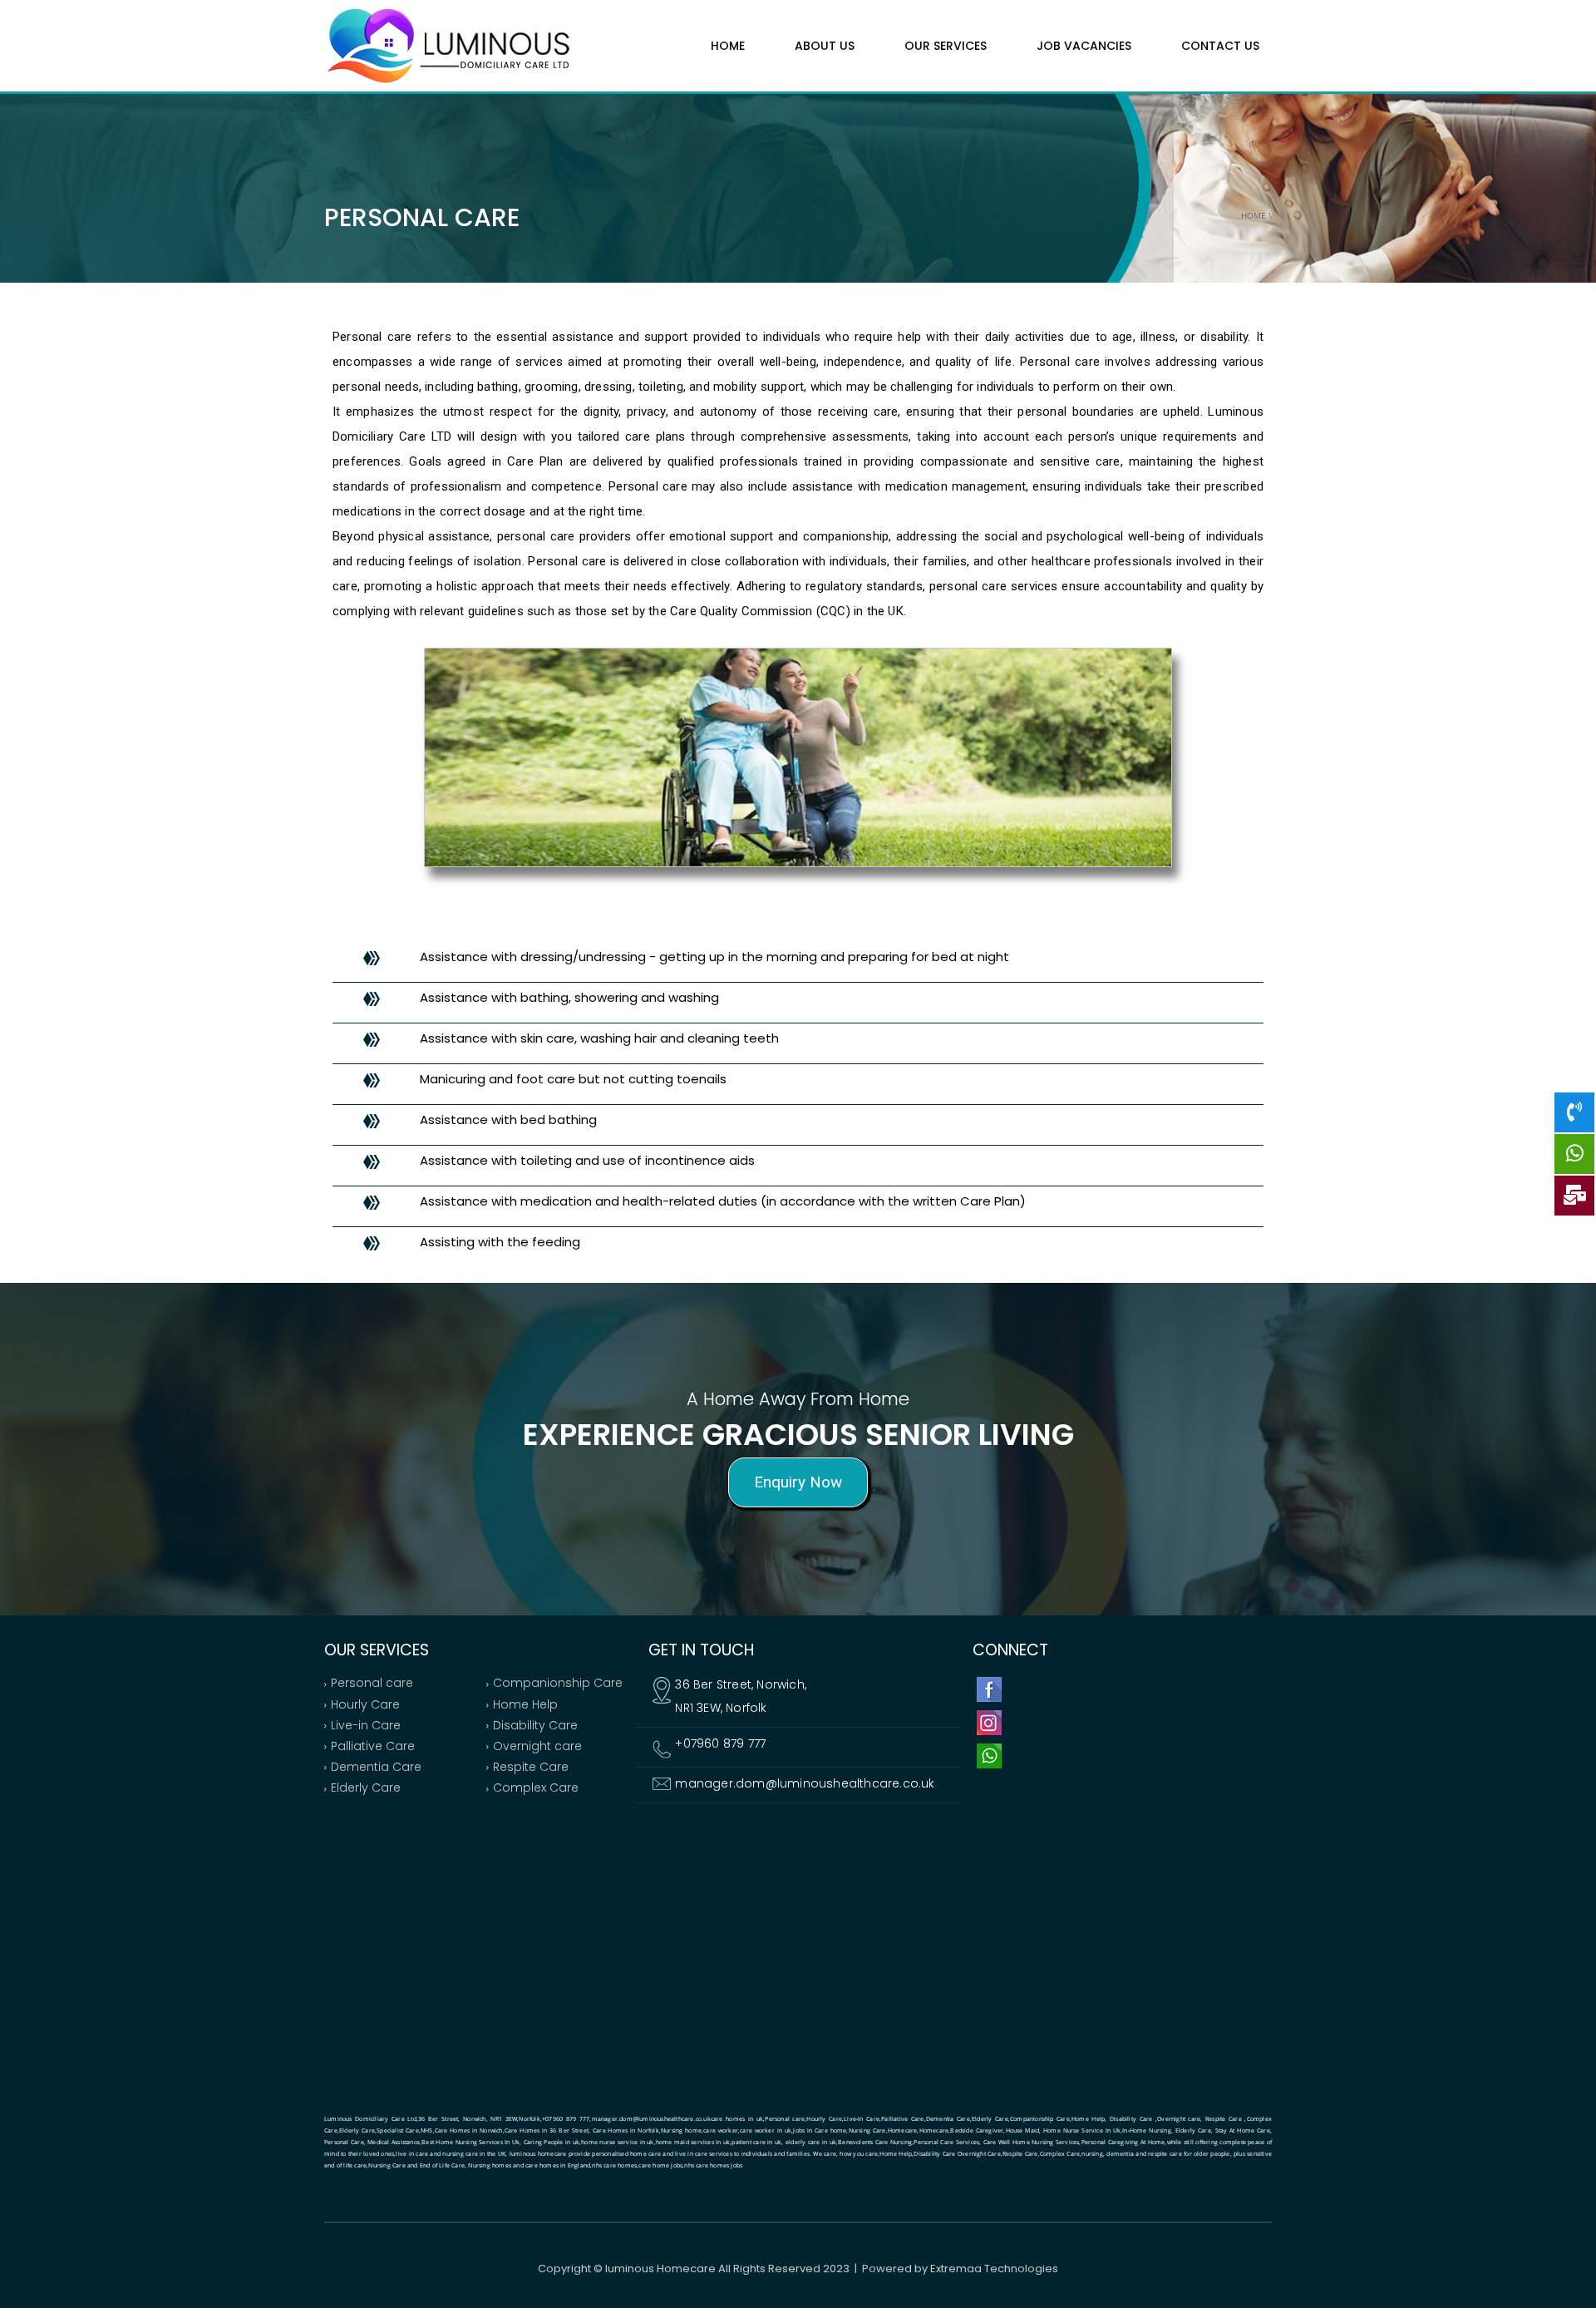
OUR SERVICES (946, 46)
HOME (728, 46)
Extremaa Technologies (994, 2269)
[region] (798, 1449)
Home (1254, 215)
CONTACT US (1220, 46)
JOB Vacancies (1084, 46)
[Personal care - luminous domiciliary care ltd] (449, 44)
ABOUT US (825, 46)
